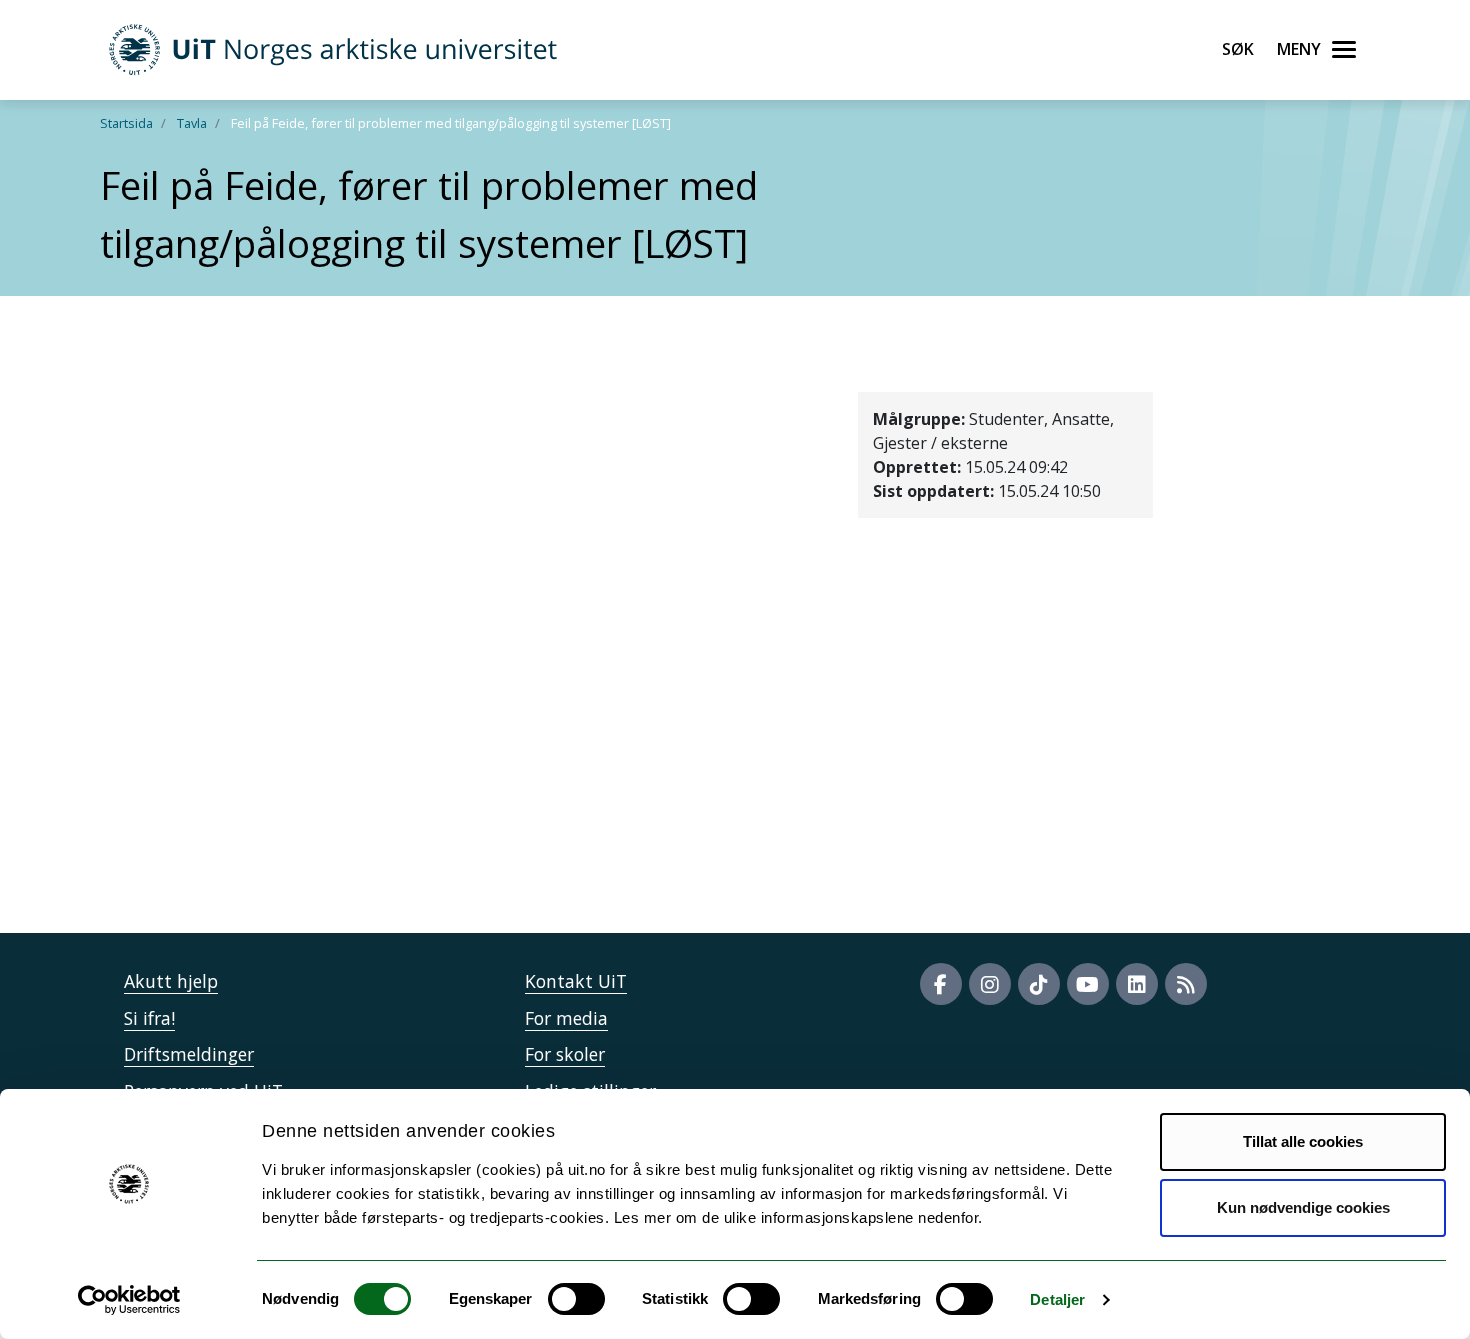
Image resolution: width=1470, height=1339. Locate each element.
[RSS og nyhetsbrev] (1186, 984)
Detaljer (1057, 1299)
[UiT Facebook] (941, 984)
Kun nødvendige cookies (1303, 1207)
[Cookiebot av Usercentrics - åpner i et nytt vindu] (129, 1300)
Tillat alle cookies (1303, 1141)
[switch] (576, 1299)
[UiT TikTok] (1039, 984)
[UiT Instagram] (990, 984)
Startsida (126, 123)
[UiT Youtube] (1088, 984)
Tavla (192, 123)
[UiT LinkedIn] (1137, 984)
